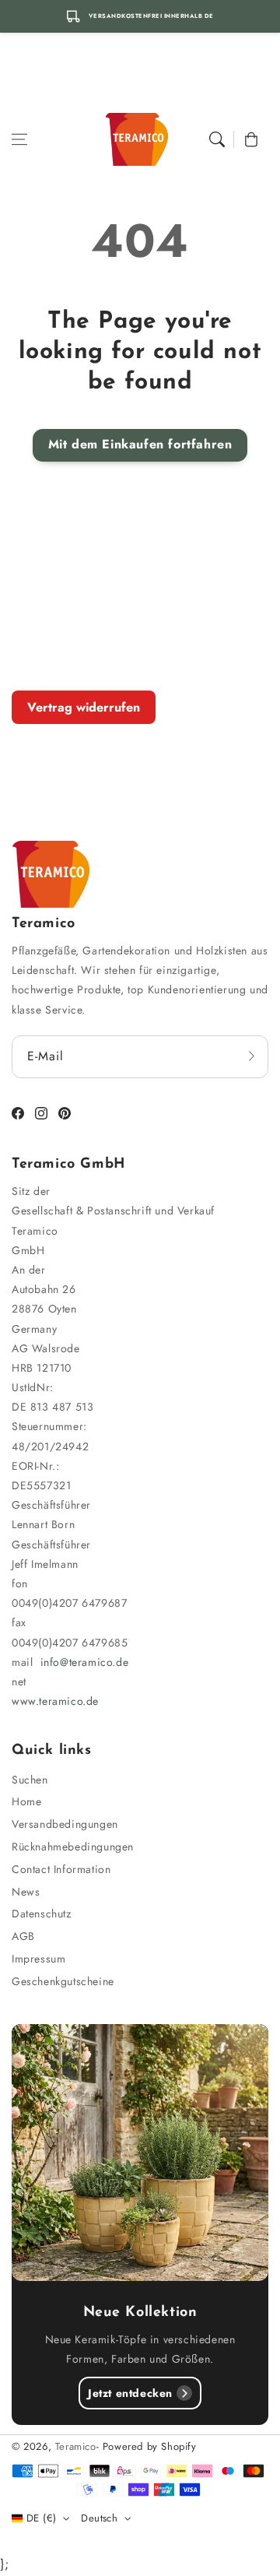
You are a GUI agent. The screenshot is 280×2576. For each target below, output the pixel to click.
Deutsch (99, 2518)
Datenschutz (42, 1914)
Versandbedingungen (65, 1824)
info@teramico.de (85, 1662)
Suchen (30, 1780)
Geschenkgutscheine (63, 1981)
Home (26, 1801)
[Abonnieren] (251, 1056)
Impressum (38, 1959)
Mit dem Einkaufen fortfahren (140, 444)
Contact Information (61, 1869)
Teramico (76, 2446)
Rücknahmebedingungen (73, 1847)
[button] (19, 139)
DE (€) (41, 2518)
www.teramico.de (55, 1701)
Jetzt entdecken (130, 2393)
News (26, 1892)
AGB (23, 1936)
